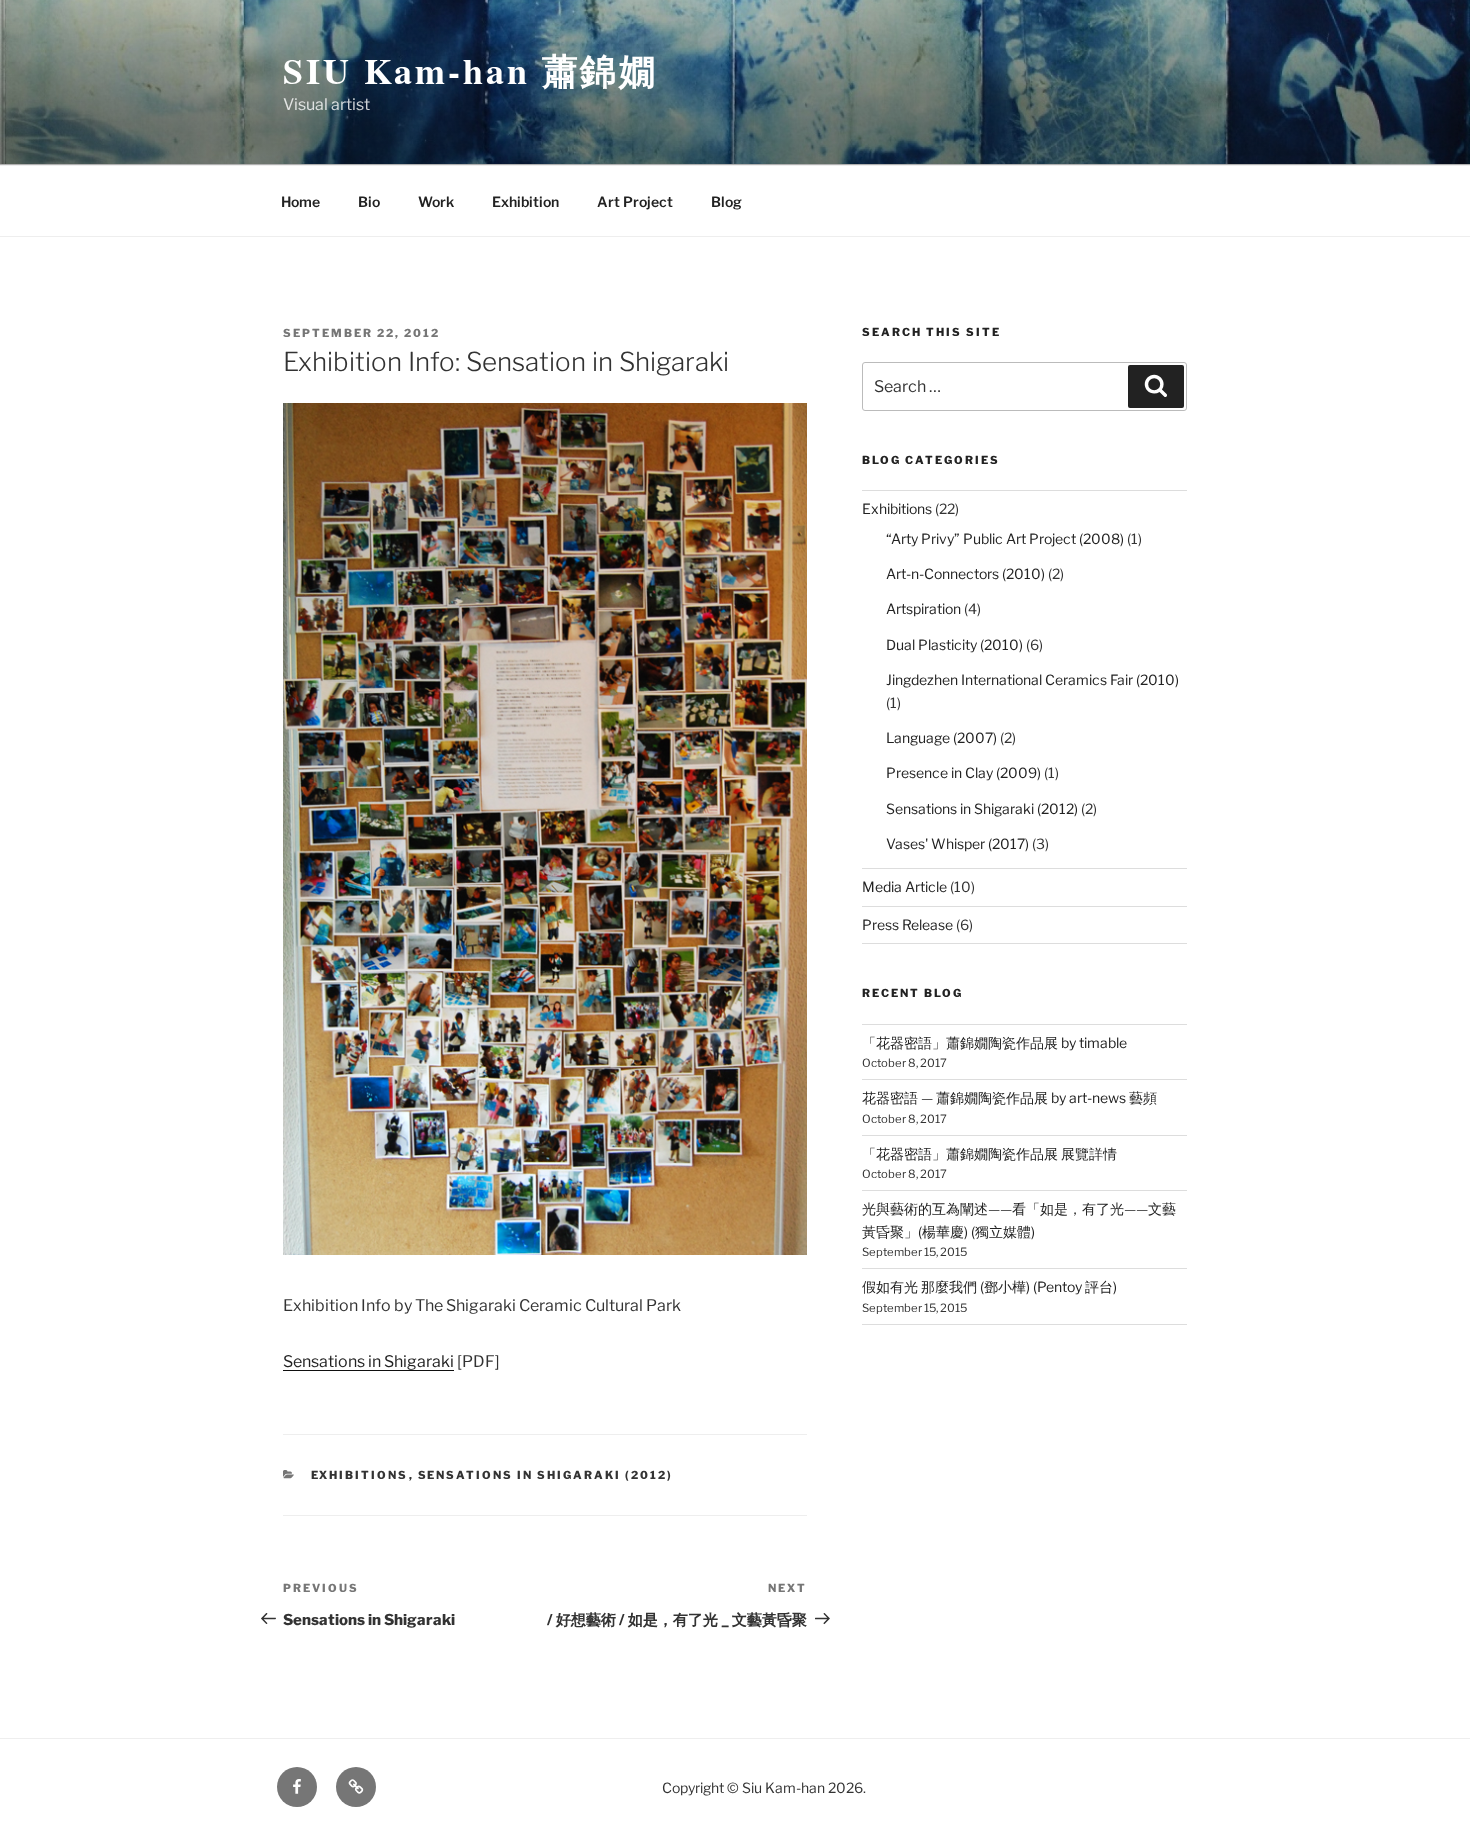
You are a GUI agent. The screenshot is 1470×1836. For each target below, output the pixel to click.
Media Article (904, 886)
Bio (369, 201)
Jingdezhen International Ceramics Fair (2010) (1032, 679)
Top (1422, 1788)
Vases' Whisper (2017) (957, 843)
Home (300, 201)
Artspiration (923, 608)
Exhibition (525, 201)
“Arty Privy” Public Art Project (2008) (1005, 538)
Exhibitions (360, 1475)
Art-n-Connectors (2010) (965, 573)
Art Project (635, 201)
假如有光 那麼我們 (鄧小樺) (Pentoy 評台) (989, 1286)
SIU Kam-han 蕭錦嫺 (470, 70)
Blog (726, 201)
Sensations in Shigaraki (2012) (546, 1475)
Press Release (907, 924)
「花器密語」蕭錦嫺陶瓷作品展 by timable (994, 1042)
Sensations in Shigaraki (368, 1361)
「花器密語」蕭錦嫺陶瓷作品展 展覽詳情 (989, 1153)
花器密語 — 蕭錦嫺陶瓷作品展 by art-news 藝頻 (1009, 1097)
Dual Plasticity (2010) (954, 644)
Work (436, 201)
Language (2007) (941, 737)
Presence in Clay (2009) (963, 772)
